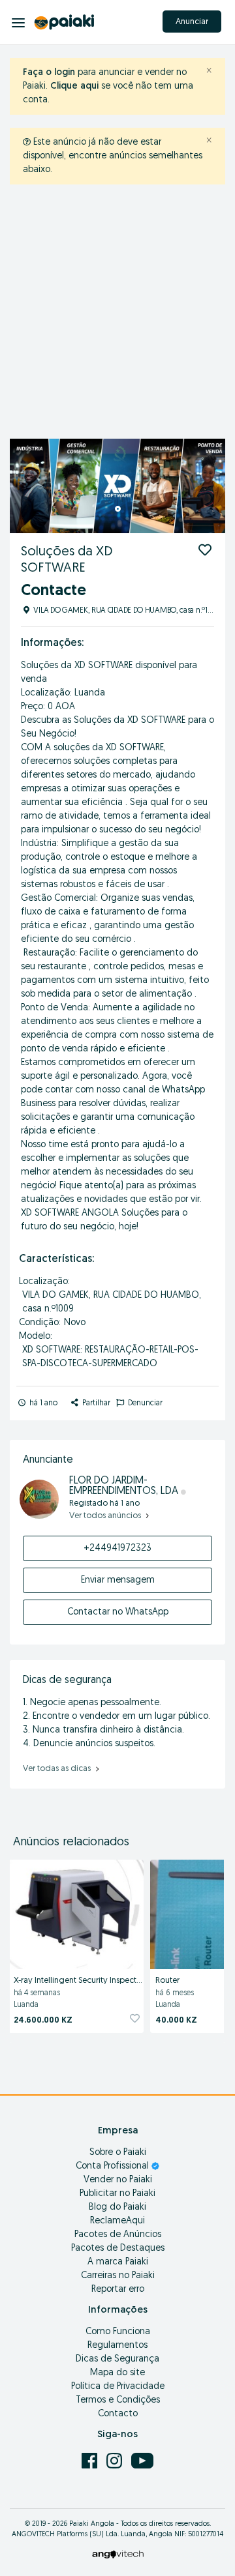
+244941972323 (117, 1548)
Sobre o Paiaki (118, 2153)
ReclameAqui (117, 2221)
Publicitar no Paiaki (117, 2194)
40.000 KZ (176, 2020)
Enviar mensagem (118, 1580)
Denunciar (144, 1403)
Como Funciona (118, 2332)
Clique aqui (74, 86)
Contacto (118, 2414)
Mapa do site (117, 2373)
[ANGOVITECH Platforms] (118, 2554)
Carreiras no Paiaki (118, 2276)
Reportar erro (118, 2290)
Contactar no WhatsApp (118, 1612)
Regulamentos (117, 2346)
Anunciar (192, 22)
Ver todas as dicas (58, 1769)
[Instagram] (116, 2460)
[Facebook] (91, 2460)
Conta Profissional (114, 2166)
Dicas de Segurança (117, 2359)
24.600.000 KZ (43, 2020)
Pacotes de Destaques (118, 2248)
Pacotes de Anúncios (118, 2235)
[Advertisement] (117, 315)
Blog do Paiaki (117, 2207)
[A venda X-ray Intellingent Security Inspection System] (76, 1912)
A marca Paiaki (118, 2262)
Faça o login (49, 73)
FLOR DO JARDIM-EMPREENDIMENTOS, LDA (125, 1486)
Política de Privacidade (118, 2387)
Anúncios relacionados (71, 1843)
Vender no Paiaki (118, 2180)
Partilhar (95, 1403)
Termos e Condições (118, 2400)
